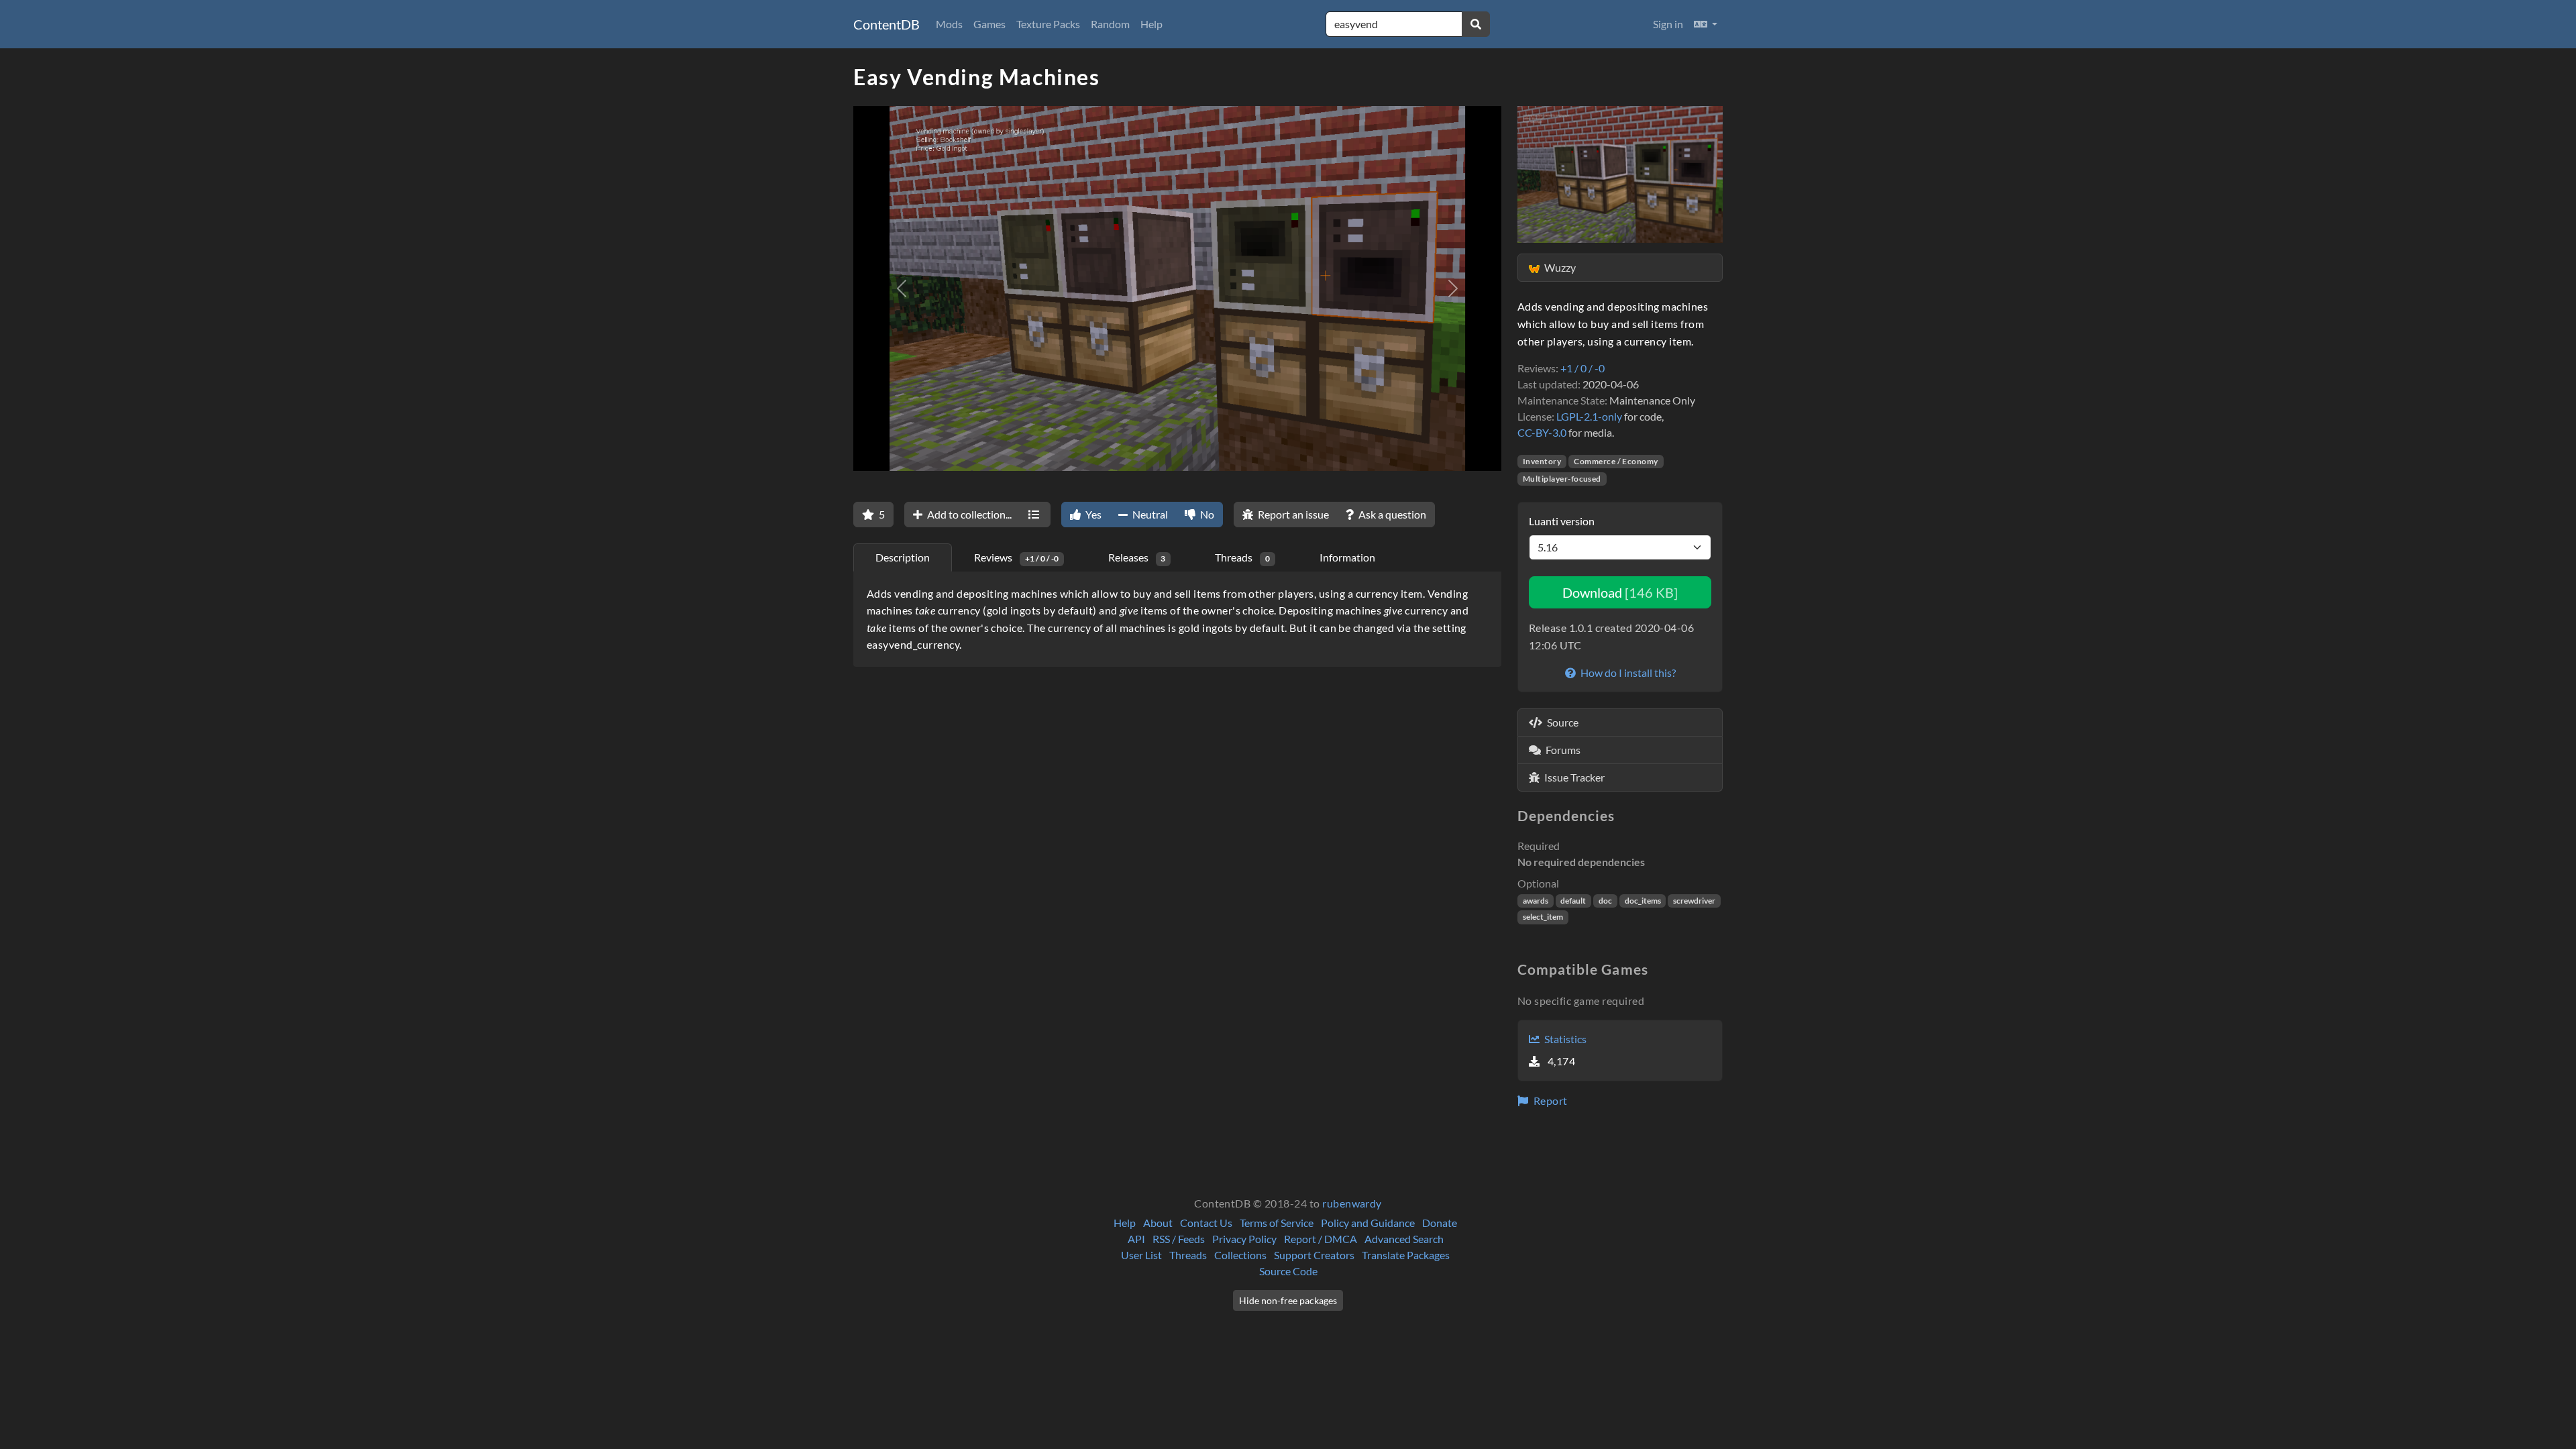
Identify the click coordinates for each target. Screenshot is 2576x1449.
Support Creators (1314, 1255)
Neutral (1149, 514)
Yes (1092, 514)
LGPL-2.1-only (1589, 416)
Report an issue (1292, 514)
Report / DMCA (1321, 1239)
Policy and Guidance (1368, 1223)
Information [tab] (1347, 557)
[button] (1706, 24)
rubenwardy (1352, 1203)
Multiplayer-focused (1562, 479)
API (1136, 1239)
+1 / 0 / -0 (1582, 368)
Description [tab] (903, 557)
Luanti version (1562, 521)
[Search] (1476, 24)
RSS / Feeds (1179, 1239)
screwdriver (1694, 901)
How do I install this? (1627, 673)
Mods (949, 24)
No (1206, 514)
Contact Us (1206, 1223)
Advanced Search (1404, 1239)
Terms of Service (1277, 1223)
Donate (1440, 1223)
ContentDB (887, 24)
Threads (1188, 1255)
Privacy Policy (1244, 1239)
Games (989, 24)
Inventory (1542, 461)
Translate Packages (1406, 1255)
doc (1605, 901)
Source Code (1288, 1271)
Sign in (1668, 24)
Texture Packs (1048, 24)
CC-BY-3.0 (1542, 432)
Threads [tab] (1242, 557)
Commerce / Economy (1616, 461)
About (1158, 1223)
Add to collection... (968, 514)
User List (1141, 1255)
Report (1549, 1101)
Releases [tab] (1137, 557)
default (1573, 901)
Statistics (1564, 1039)
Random (1110, 24)
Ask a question (1391, 514)
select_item (1543, 917)
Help (1151, 24)
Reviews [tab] (1016, 557)
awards (1536, 901)
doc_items (1643, 901)
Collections (1240, 1255)
